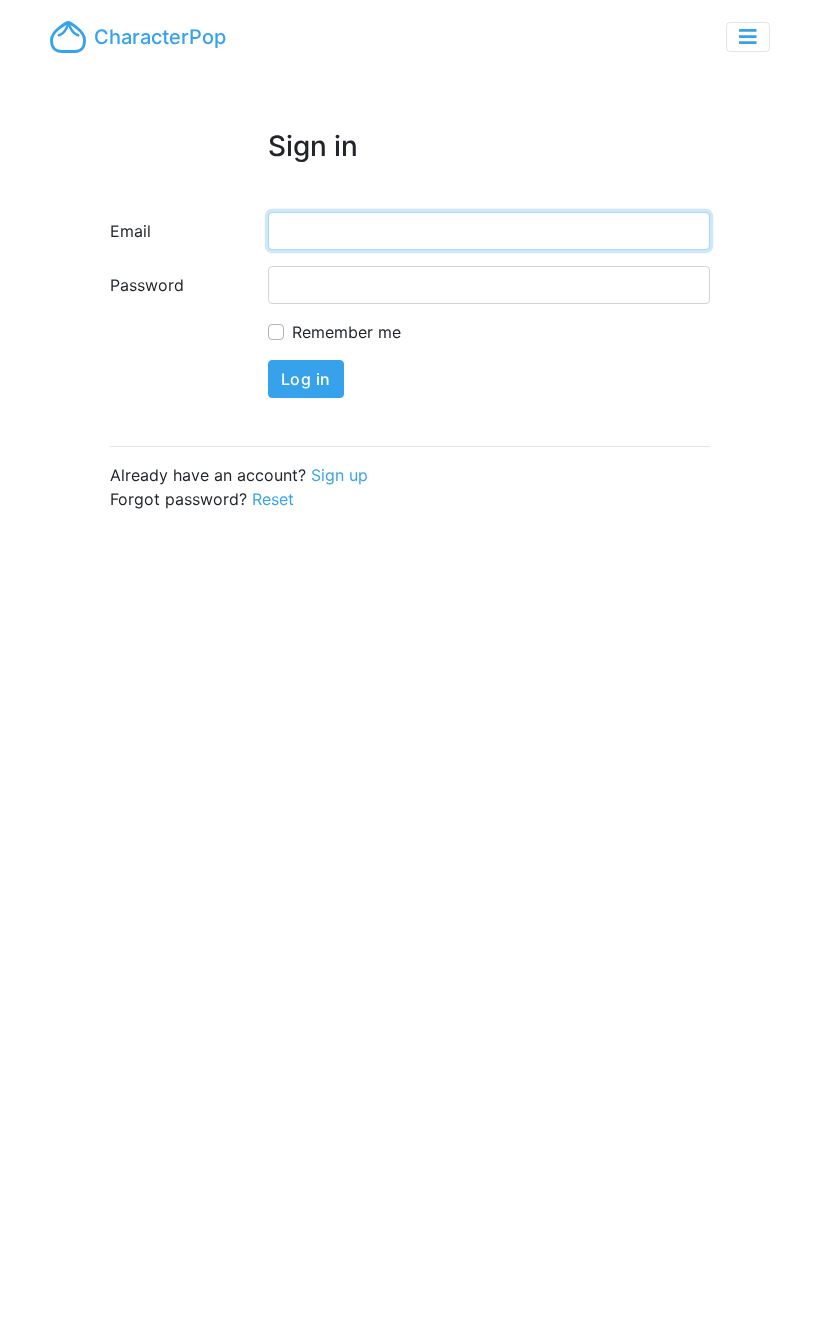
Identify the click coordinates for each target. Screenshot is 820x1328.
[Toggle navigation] (748, 37)
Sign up (339, 475)
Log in (306, 379)
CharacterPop (160, 37)
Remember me (346, 332)
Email (130, 231)
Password (147, 285)
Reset (273, 499)
